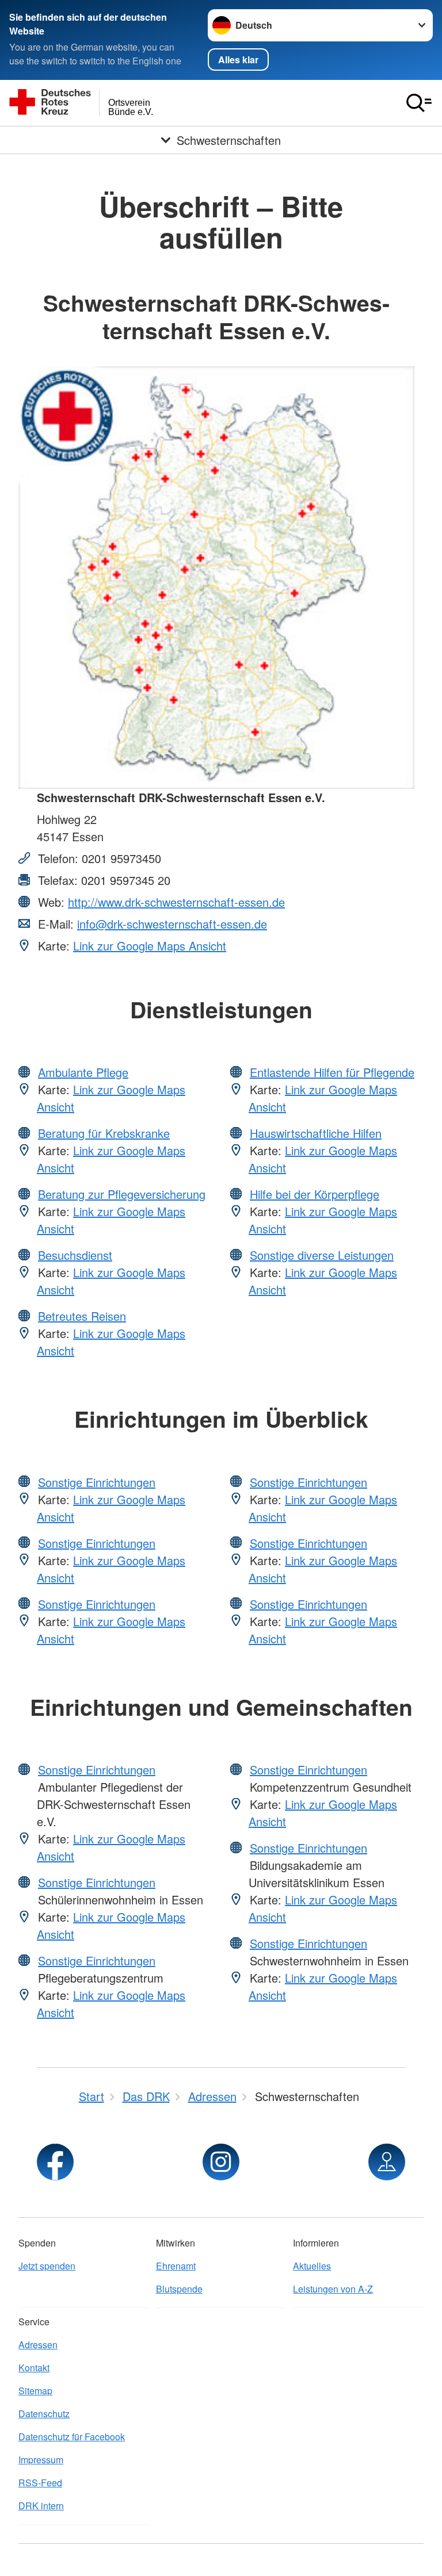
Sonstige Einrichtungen (97, 1482)
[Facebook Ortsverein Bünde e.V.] (55, 2162)
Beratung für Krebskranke (104, 1133)
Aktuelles (312, 2266)
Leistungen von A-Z (333, 2289)
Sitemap (35, 2391)
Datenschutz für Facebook (72, 2437)
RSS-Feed (40, 2483)
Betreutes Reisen (82, 1316)
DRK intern (41, 2506)
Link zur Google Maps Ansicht (150, 946)
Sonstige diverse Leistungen (322, 1255)
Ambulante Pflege (83, 1072)
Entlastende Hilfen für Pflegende (332, 1072)
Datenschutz (44, 2414)
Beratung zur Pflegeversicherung (122, 1194)
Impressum (41, 2460)
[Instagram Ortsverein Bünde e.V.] (221, 2162)
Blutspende (179, 2289)
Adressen (38, 2345)
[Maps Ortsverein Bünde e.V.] (387, 2162)
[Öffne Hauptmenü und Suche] (419, 103)
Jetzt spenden (47, 2266)
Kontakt (34, 2368)
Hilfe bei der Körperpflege (315, 1194)
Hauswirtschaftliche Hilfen (316, 1133)
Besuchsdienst (75, 1255)
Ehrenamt (176, 2266)
